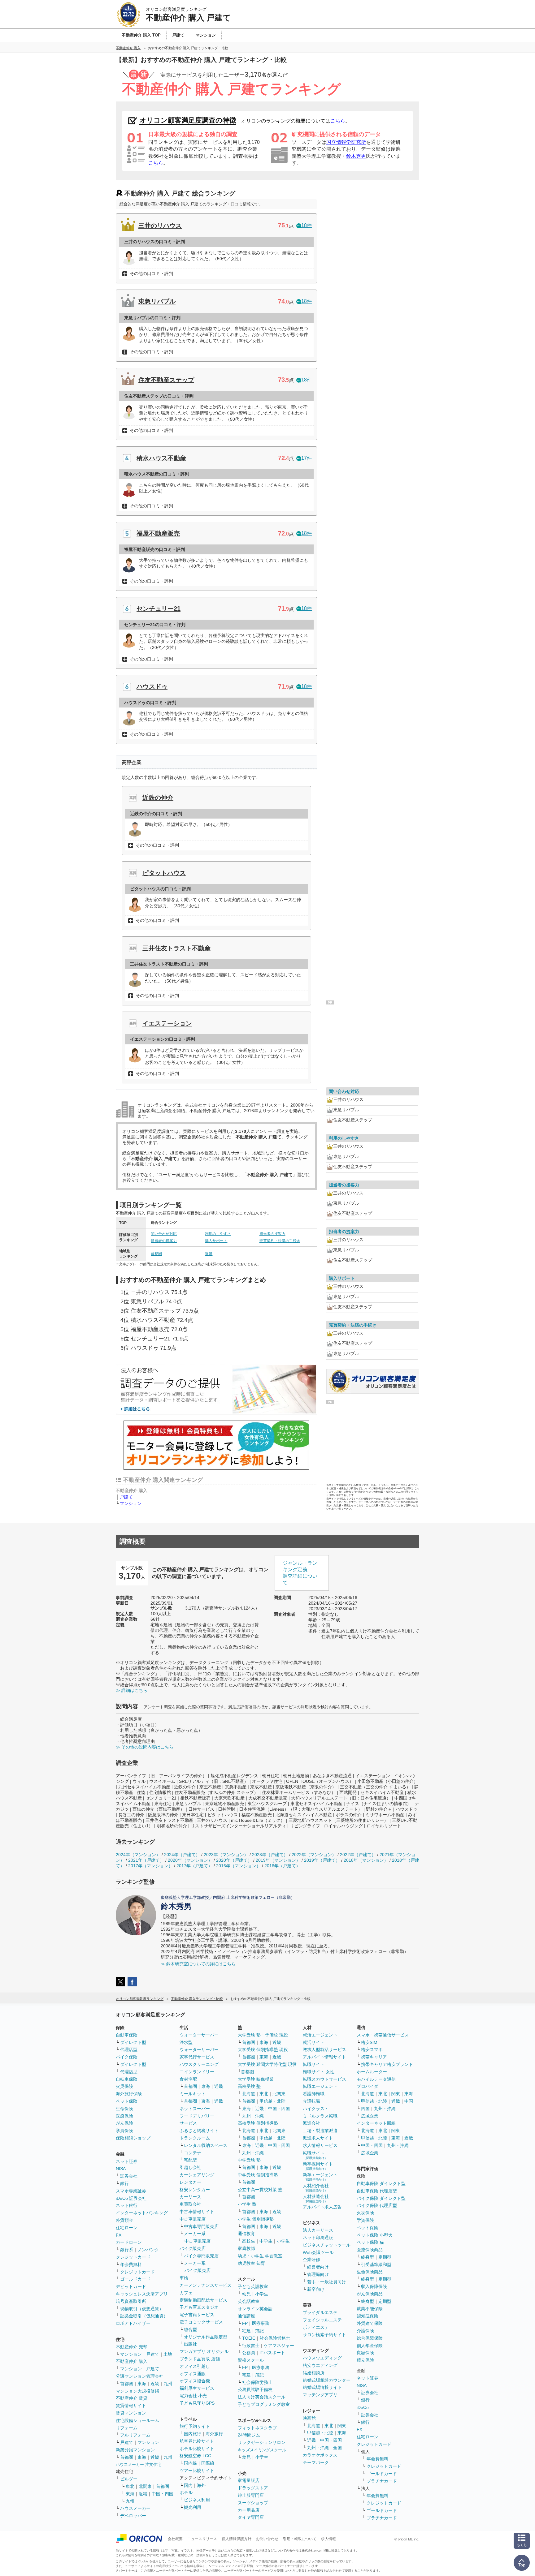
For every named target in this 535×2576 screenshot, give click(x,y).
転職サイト (314, 2064)
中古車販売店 (193, 2219)
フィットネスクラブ (257, 2428)
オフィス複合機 (195, 2381)
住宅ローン (127, 2228)
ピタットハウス (164, 873)
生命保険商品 (370, 2272)
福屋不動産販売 (158, 533)
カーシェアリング (197, 2175)
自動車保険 (127, 2035)
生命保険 (124, 2109)
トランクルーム (195, 2138)
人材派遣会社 (316, 2198)
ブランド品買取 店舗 (200, 2359)
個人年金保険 (370, 2346)
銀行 (124, 2183)
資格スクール (251, 2360)
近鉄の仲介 (158, 798)
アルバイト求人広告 (322, 2207)
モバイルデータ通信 (376, 2079)
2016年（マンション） (238, 1866)
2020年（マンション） (190, 1860)
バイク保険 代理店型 (377, 2205)
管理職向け (318, 2274)
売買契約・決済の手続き (280, 1241)
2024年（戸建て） (182, 1855)
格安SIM (369, 2042)
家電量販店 (249, 2480)
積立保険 (365, 2360)
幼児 (246, 2294)
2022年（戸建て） (358, 1855)
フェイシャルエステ (322, 2320)
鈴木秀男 (356, 156)
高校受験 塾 (249, 2086)
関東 (342, 2426)
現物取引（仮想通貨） (142, 2309)
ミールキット (193, 2094)
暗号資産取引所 (131, 2301)
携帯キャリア (374, 2057)
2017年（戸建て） (194, 1866)
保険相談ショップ (133, 2138)
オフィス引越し (195, 2366)
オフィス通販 (193, 2374)
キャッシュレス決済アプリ (142, 2294)
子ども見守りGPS (197, 2403)
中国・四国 (163, 2494)
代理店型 (129, 2049)
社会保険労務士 (275, 2338)
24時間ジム (249, 2435)
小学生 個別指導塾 (256, 2219)
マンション (131, 1503)
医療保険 (124, 2116)
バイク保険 (127, 2057)
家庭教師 (246, 2248)
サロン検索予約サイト (324, 2335)
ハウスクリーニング (199, 2064)
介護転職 (311, 2101)
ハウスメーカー (135, 2508)
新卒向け (316, 2289)
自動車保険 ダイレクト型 (381, 2183)
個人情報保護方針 (237, 2539)
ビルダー (129, 2479)
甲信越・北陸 (272, 2101)
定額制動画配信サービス (203, 2300)
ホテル (186, 2492)
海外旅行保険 (129, 2094)
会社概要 (175, 2539)
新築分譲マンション (135, 2450)
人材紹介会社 (316, 2188)
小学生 (283, 2241)
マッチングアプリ (320, 2395)
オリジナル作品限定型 (206, 2337)
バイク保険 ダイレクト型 (381, 2198)
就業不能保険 (370, 2309)
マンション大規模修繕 (137, 2391)
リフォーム (127, 2428)
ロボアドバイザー (133, 2323)
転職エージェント (320, 2086)
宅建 (246, 2331)
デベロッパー (133, 2516)
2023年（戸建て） (270, 1855)
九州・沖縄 (253, 2116)
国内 (188, 2485)
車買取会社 (190, 2204)
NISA (121, 2169)
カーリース (190, 2197)
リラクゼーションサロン (262, 2442)
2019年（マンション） (278, 1860)
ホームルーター (372, 2072)
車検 (184, 2278)
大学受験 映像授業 (256, 2079)
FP (245, 2323)
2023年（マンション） (226, 1855)
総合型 (190, 2329)
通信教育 (246, 2234)
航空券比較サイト (197, 2441)
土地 (168, 2354)
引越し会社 (190, 2167)
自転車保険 (127, 2079)
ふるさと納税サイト (199, 2131)
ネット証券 (127, 2161)
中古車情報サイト (197, 2212)
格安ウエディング (320, 2365)
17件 (307, 458)
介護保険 (365, 2331)
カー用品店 (249, 2510)
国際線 (208, 2463)
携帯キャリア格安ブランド (387, 2064)
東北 (130, 2486)
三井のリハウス (160, 226)
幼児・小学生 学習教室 (260, 2256)
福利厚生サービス (197, 2388)
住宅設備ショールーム (137, 2420)
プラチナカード (382, 2481)
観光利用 (193, 2507)
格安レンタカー (195, 2190)
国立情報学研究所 (346, 142)
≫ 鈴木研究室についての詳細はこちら (198, 1964)
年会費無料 (131, 2264)
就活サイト (314, 2042)
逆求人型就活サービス (324, 2049)
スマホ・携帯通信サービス (383, 2035)
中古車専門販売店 (201, 2226)
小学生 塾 (247, 2204)
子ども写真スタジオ (199, 2307)
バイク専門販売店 (201, 2256)
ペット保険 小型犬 (375, 2235)
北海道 (249, 2094)
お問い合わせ (267, 2539)
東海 (142, 2384)
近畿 (209, 1254)
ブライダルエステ (320, 2312)
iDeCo (363, 2407)
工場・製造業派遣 (320, 2131)
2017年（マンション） (150, 1866)
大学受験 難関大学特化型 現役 (267, 2064)
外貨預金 (124, 2220)
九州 (168, 2384)
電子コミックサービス (201, 2322)
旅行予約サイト (195, 2426)
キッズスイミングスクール (262, 2450)
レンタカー (190, 2182)
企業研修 (311, 2260)
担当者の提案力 (164, 1241)
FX (119, 2235)
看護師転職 (314, 2094)
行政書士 (251, 2346)
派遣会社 (311, 2123)
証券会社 (129, 2176)
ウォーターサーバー (199, 2035)
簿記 (259, 2331)
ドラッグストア (253, 2488)
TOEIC (249, 2338)
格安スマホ (372, 2049)
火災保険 (124, 2086)
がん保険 (124, 2123)
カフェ (186, 2293)
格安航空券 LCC (195, 2456)
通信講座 (246, 2316)
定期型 (385, 2257)
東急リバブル (157, 301)
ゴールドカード (135, 2279)
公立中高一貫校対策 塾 (260, 2190)
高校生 (249, 2241)
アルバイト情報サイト (324, 2057)
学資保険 (124, 2131)
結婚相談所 (314, 2373)
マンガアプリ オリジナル (204, 2351)
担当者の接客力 (272, 1234)
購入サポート (216, 1241)
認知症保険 (368, 2316)
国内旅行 (193, 2434)
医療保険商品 (370, 2250)
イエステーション (167, 1023)
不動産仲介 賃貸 (132, 2398)
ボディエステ (316, 2327)
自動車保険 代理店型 (377, 2191)
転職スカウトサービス (324, 2079)
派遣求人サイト (318, 2138)
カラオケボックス (320, 2455)
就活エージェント (320, 2035)
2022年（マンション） (314, 1855)
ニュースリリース (202, 2539)
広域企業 (370, 2116)
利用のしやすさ (218, 1234)
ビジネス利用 (197, 2500)
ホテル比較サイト (197, 2449)
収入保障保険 (374, 2286)
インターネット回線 (376, 2123)
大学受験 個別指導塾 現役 (263, 2049)
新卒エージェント (320, 2177)
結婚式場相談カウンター (327, 2380)
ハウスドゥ (152, 686)
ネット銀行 (127, 2205)
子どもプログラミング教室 (264, 2404)
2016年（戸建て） (282, 1866)
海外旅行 (214, 2434)
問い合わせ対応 (164, 1234)
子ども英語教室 (253, 2286)
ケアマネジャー (279, 2346)
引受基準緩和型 (376, 2264)
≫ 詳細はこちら (132, 1690)
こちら (338, 121)
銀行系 (127, 2250)
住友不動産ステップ (166, 380)
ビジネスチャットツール (327, 2245)
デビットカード (131, 2286)
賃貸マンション (131, 2413)
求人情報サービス (320, 2145)
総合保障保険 (370, 2338)
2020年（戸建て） (234, 1860)
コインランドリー (197, 2072)
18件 (307, 225)
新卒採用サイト (318, 2166)
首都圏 (156, 1254)
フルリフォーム (135, 2435)
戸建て (126, 1497)
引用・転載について (300, 2539)
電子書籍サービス (197, 2315)
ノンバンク (148, 2250)
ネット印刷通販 (318, 2238)
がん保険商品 (370, 2294)
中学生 (266, 2241)
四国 (365, 2109)
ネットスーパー (195, 2109)
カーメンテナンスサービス (206, 2285)
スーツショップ (253, 2503)
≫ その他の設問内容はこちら (145, 1747)
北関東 (145, 2486)
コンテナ (193, 2153)
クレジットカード (133, 2257)
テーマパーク (316, 2462)
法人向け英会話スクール (262, 2397)
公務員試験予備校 (255, 2389)
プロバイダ (368, 2086)
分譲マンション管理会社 (140, 2376)
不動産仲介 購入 (132, 2361)
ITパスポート (272, 2353)
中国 (409, 2101)
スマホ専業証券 (131, 2191)
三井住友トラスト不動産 (176, 948)
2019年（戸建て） (322, 1860)
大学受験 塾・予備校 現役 (263, 2035)
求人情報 (328, 2539)
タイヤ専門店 (251, 2517)
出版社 (190, 2344)
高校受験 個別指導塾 (258, 2123)
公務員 (249, 2353)
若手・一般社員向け (327, 2282)
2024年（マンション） (138, 1855)
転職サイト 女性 (319, 2072)
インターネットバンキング (142, 2213)
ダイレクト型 (133, 2042)
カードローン (129, 2242)
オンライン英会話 (255, 2309)
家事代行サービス (197, 2057)
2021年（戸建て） (146, 1860)
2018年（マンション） (366, 1860)
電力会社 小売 (193, 2396)
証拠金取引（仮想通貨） (144, 2316)
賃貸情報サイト (131, 2406)
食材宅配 (188, 2079)
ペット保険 (127, 2101)
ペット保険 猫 (370, 2242)
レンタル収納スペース (206, 2145)
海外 (201, 2485)
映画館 (309, 2418)
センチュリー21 (159, 609)
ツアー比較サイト (197, 2471)
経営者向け (318, 2267)
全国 (337, 2448)
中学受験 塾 (249, 2160)
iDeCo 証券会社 (131, 2198)
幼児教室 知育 (251, 2263)
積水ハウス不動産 (161, 458)
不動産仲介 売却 (132, 2347)
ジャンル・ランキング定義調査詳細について (300, 1573)
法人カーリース (318, 2230)
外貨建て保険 (370, 2323)
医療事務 (261, 2323)
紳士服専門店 (251, 2495)
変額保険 (365, 2353)
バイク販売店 (193, 2248)
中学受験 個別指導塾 (258, 2175)
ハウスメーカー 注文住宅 (139, 2464)
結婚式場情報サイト (322, 2387)
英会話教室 (249, 2301)
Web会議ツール (318, 2252)
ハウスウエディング (322, 2358)
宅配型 (190, 2160)
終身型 (368, 2257)
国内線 (190, 2463)
